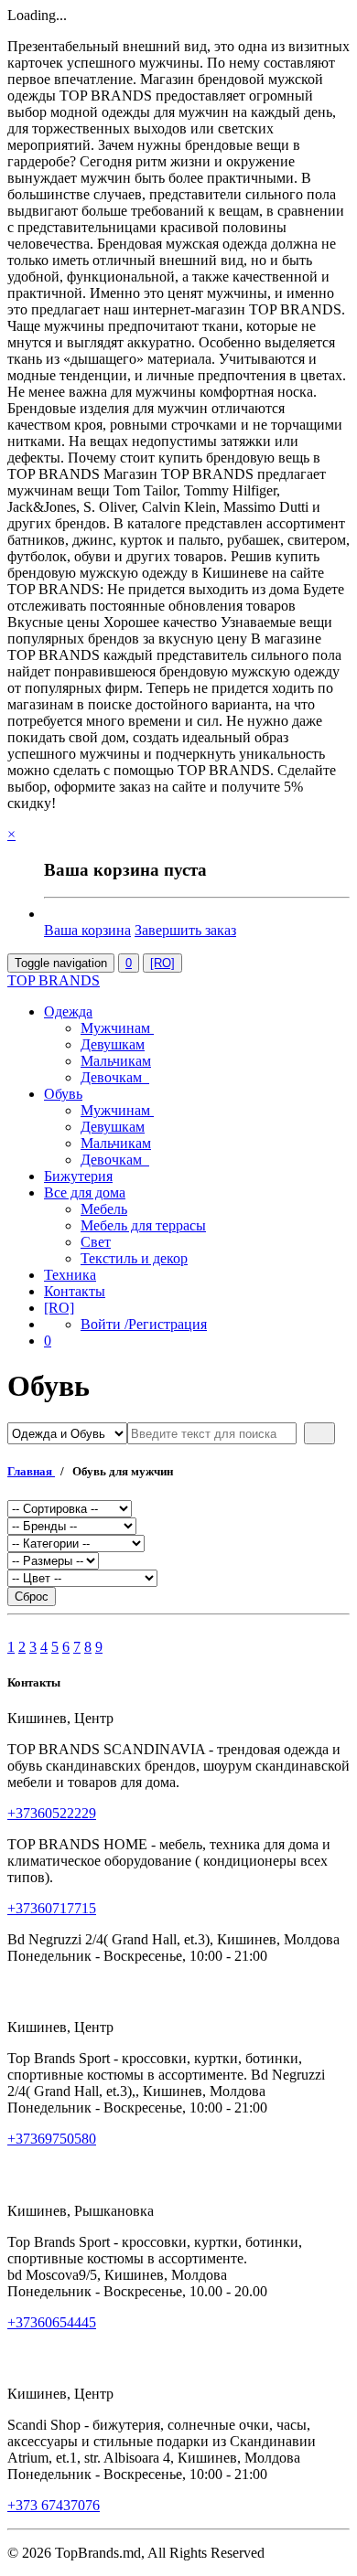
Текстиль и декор (134, 1258)
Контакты (75, 1291)
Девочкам (115, 1077)
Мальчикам (116, 1061)
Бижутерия (78, 1176)
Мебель (104, 1209)
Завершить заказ (185, 930)
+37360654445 (52, 2322)
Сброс (32, 1597)
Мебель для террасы (143, 1225)
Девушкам (113, 1044)
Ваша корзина (87, 930)
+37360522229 (52, 1813)
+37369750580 (52, 2139)
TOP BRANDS (54, 980)
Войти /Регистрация (144, 1324)
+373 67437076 (54, 2505)
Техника (70, 1275)
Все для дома (85, 1192)
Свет (96, 1242)
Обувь (63, 1094)
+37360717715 (52, 1908)
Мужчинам (117, 1028)
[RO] (162, 963)
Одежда (68, 1011)
